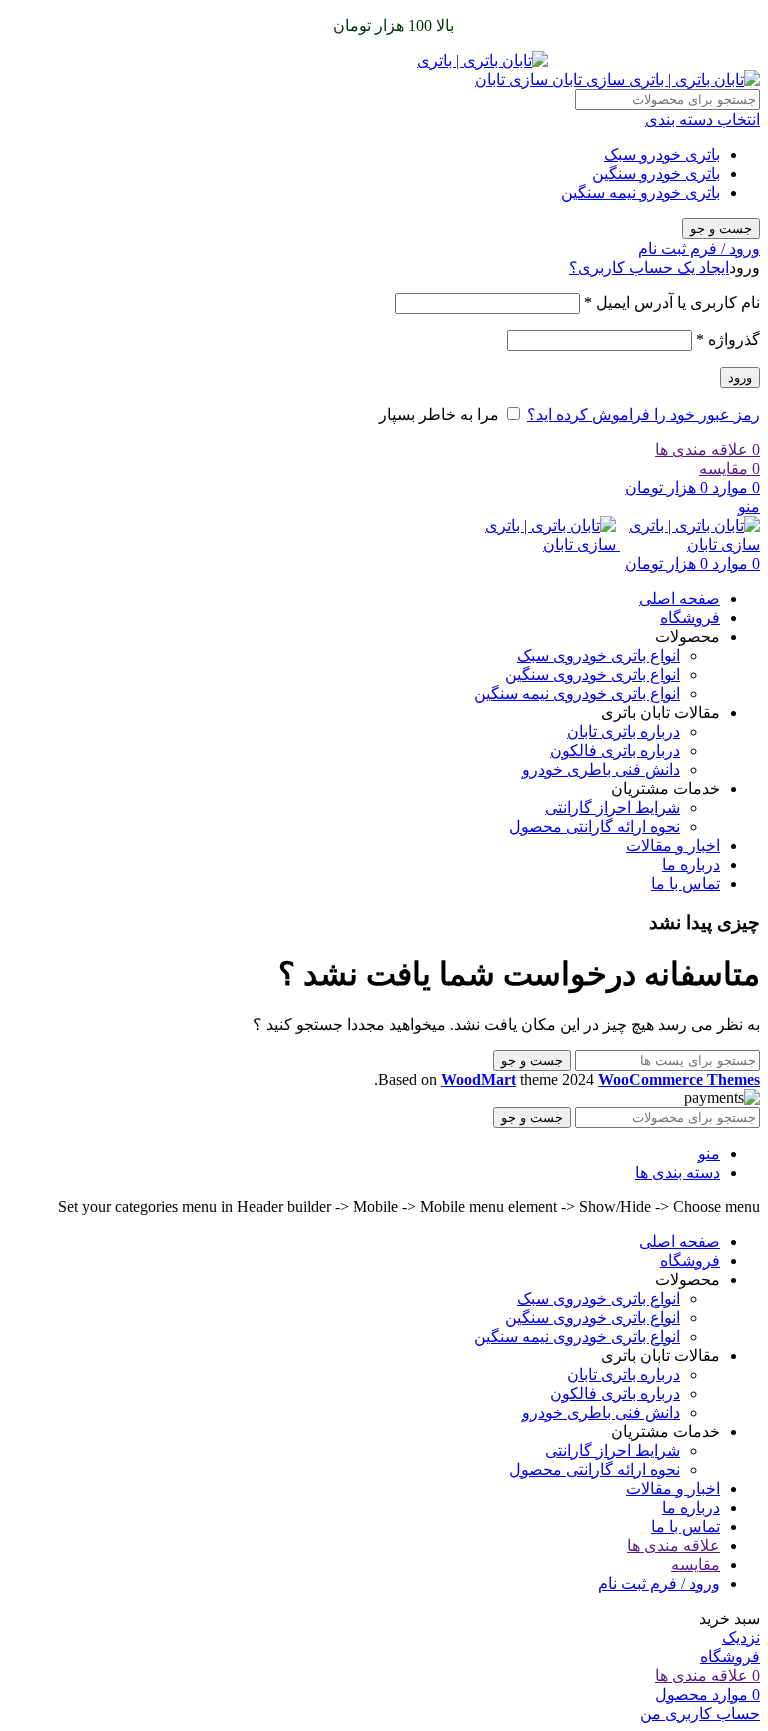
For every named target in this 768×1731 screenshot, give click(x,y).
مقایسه (695, 1564)
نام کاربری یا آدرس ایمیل (672, 302)
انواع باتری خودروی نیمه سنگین (577, 693)
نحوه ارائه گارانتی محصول (594, 826)
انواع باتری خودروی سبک (598, 655)
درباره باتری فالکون (615, 750)
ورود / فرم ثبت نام (659, 1583)
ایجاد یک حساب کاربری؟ (649, 267)
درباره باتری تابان (623, 731)
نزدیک (741, 1637)
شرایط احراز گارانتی (612, 807)
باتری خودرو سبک (662, 154)
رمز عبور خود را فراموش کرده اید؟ (643, 414)
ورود (740, 377)
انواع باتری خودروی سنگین (592, 674)
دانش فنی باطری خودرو (601, 769)
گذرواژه (728, 339)
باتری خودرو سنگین (656, 173)
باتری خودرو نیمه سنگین (640, 192)
